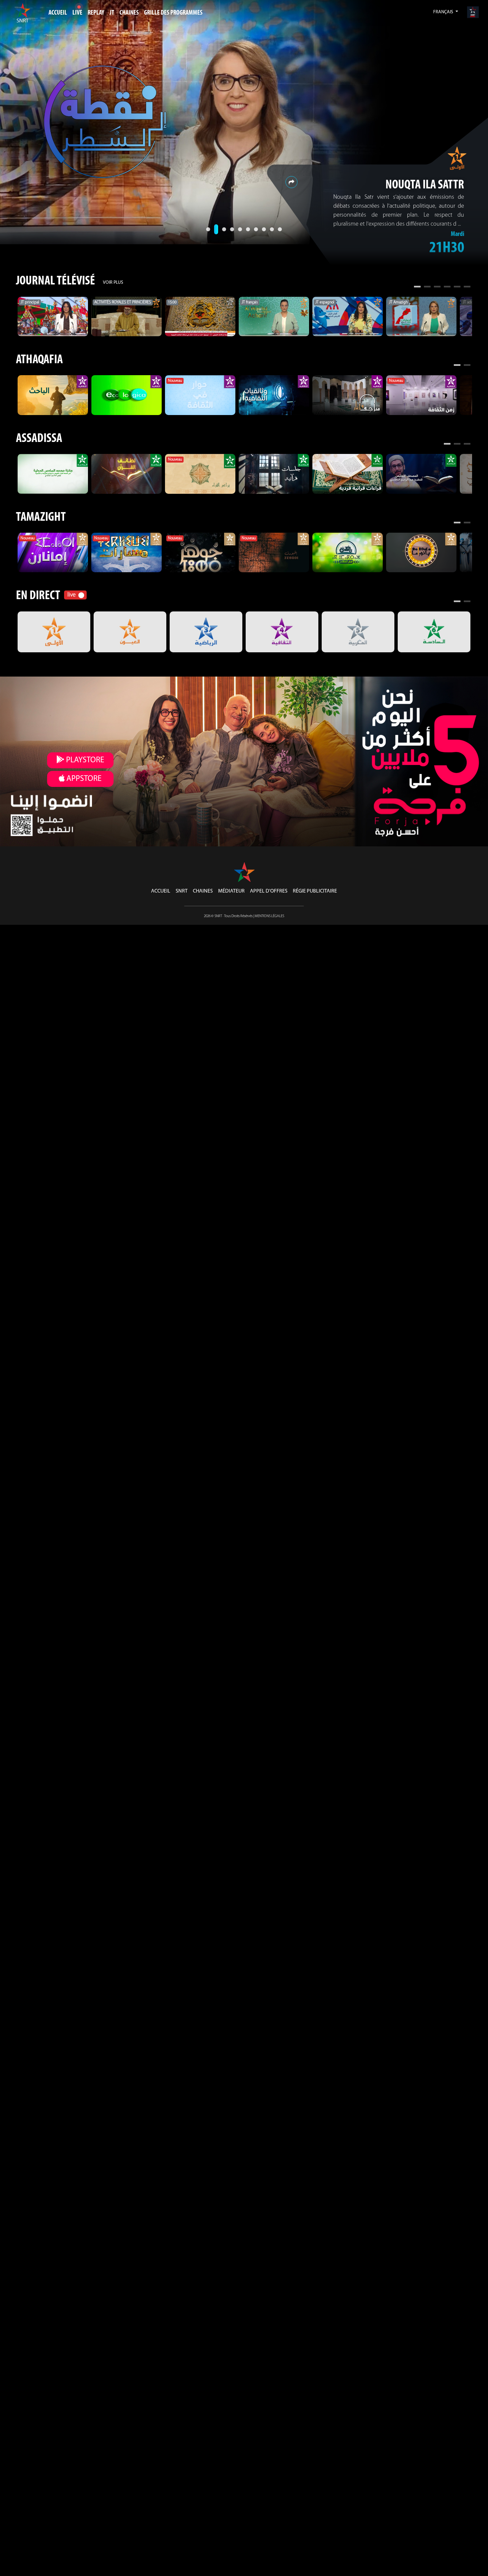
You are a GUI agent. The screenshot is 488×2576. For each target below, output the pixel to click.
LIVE (77, 13)
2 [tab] (427, 287)
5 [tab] (457, 287)
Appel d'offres (269, 891)
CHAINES (129, 13)
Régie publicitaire (315, 891)
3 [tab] (437, 287)
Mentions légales (269, 916)
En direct (38, 596)
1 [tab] (417, 287)
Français (444, 12)
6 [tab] (467, 287)
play (84, 760)
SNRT (182, 891)
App (83, 779)
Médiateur (231, 891)
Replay (96, 13)
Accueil (58, 13)
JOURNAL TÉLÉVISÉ (55, 281)
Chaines (203, 891)
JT (112, 13)
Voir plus (113, 283)
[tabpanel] (53, 317)
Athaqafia (39, 360)
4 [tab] (447, 287)
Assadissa (39, 439)
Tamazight (41, 518)
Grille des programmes (173, 13)
